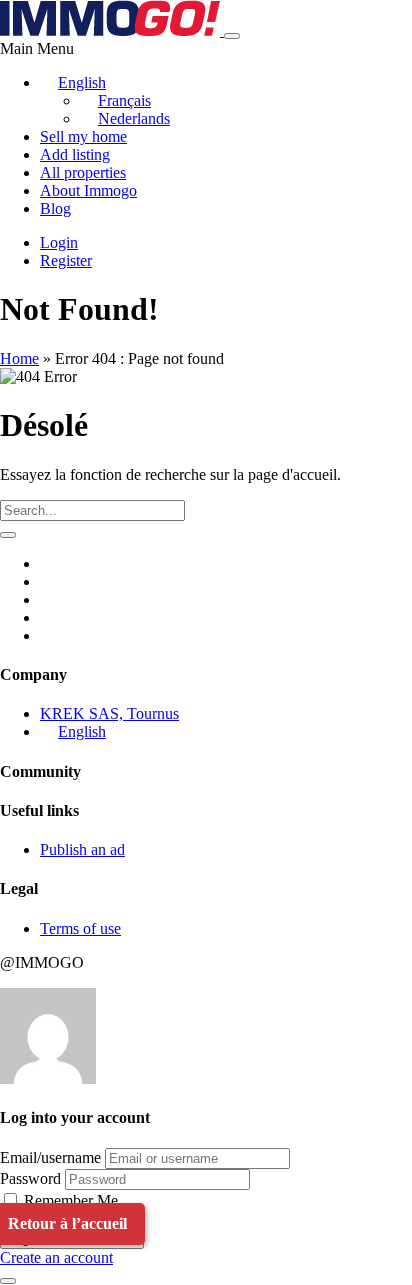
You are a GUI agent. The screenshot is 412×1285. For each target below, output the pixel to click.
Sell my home (83, 136)
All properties (83, 172)
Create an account (56, 1257)
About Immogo (88, 190)
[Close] (8, 1281)
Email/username (50, 1157)
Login (59, 242)
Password (30, 1178)
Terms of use (80, 928)
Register (66, 260)
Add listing (75, 154)
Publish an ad (82, 849)
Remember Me (69, 1200)
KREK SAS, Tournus (109, 713)
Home (19, 358)
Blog (55, 208)
